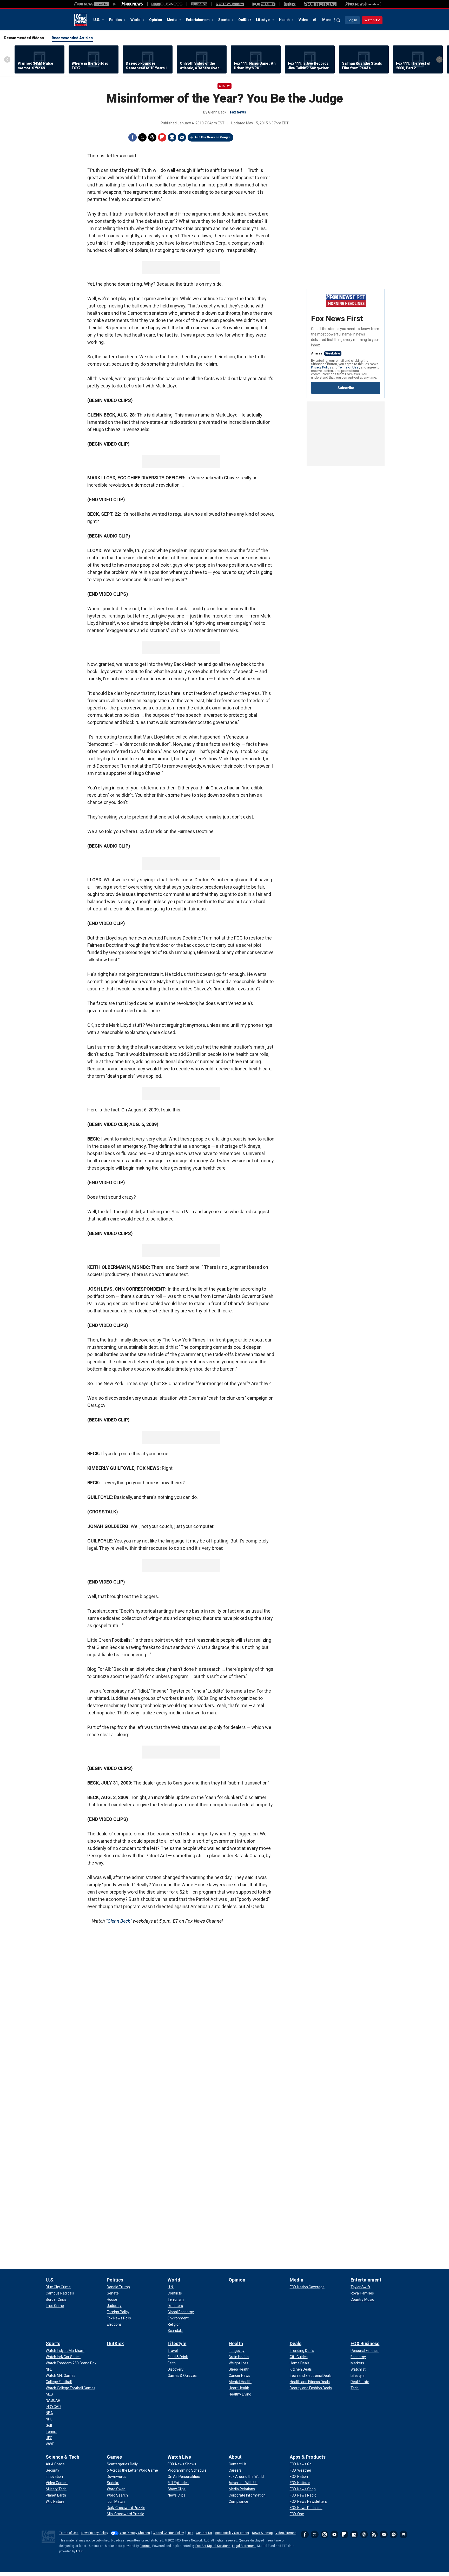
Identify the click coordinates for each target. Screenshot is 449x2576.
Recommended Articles (72, 38)
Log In (352, 20)
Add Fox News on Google (213, 137)
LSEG (80, 2551)
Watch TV (372, 20)
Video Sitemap (286, 2533)
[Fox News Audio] (230, 4)
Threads (152, 137)
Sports (224, 20)
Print (172, 137)
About (235, 2457)
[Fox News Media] (132, 4)
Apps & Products (308, 2457)
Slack (364, 2534)
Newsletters (384, 2534)
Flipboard (162, 137)
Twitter (142, 137)
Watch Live (179, 2457)
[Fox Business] (167, 4)
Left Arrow (7, 59)
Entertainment (198, 20)
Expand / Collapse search (339, 21)
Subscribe (346, 388)
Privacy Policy (321, 367)
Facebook (133, 137)
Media (173, 20)
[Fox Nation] (199, 4)
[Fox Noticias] (320, 4)
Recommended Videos (24, 38)
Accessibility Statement (232, 2533)
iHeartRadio (404, 2534)
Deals (296, 2343)
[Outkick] (290, 4)
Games (114, 2457)
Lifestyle (263, 20)
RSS (374, 2534)
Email (182, 137)
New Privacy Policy (95, 2533)
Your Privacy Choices (135, 2533)
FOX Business (365, 2343)
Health (285, 20)
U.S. (97, 20)
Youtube (334, 2534)
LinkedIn (354, 2534)
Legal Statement (244, 2546)
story (224, 86)
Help (190, 2533)
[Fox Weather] (264, 4)
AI (315, 20)
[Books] (363, 4)
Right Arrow (439, 59)
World (136, 20)
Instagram (325, 2534)
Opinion (156, 20)
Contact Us (204, 2533)
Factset (145, 2546)
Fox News (81, 20)
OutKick (245, 20)
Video (303, 20)
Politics (116, 20)
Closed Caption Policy (168, 2533)
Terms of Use (349, 367)
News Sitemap (262, 2533)
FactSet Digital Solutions (213, 2546)
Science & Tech (62, 2457)
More (327, 20)
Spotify (394, 2534)
